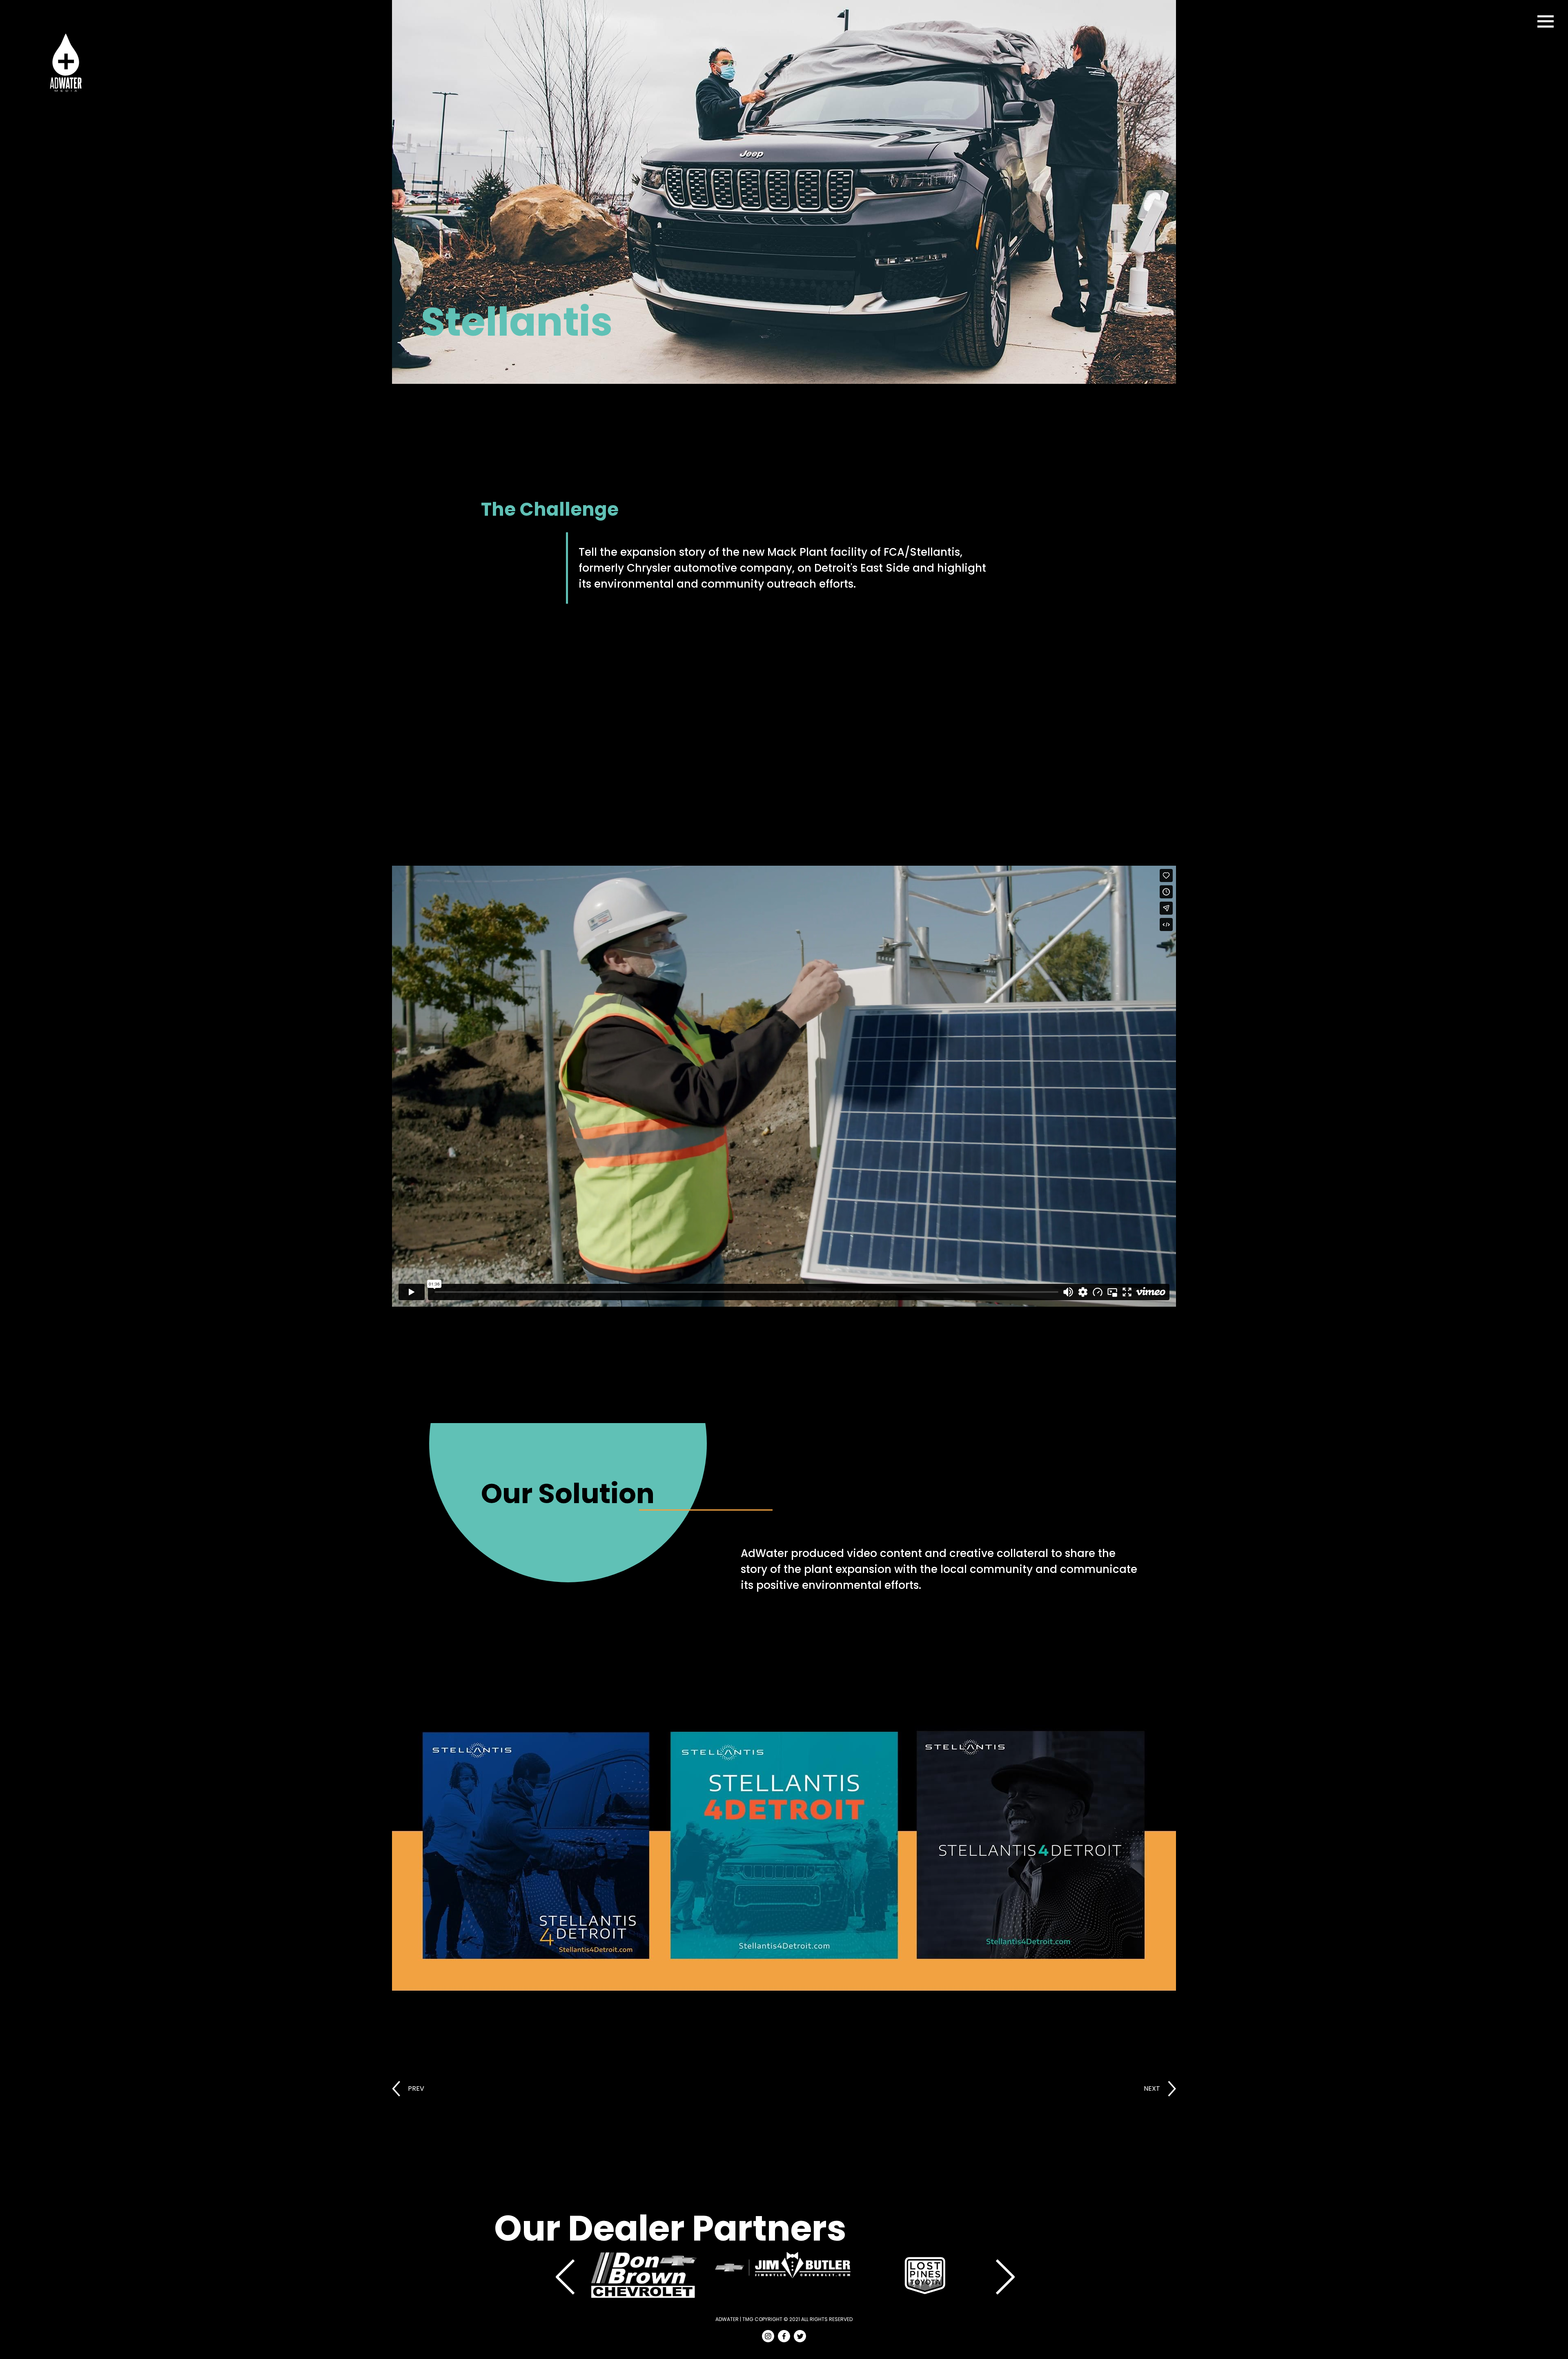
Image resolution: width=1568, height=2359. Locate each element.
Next (1004, 2276)
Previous (564, 2276)
